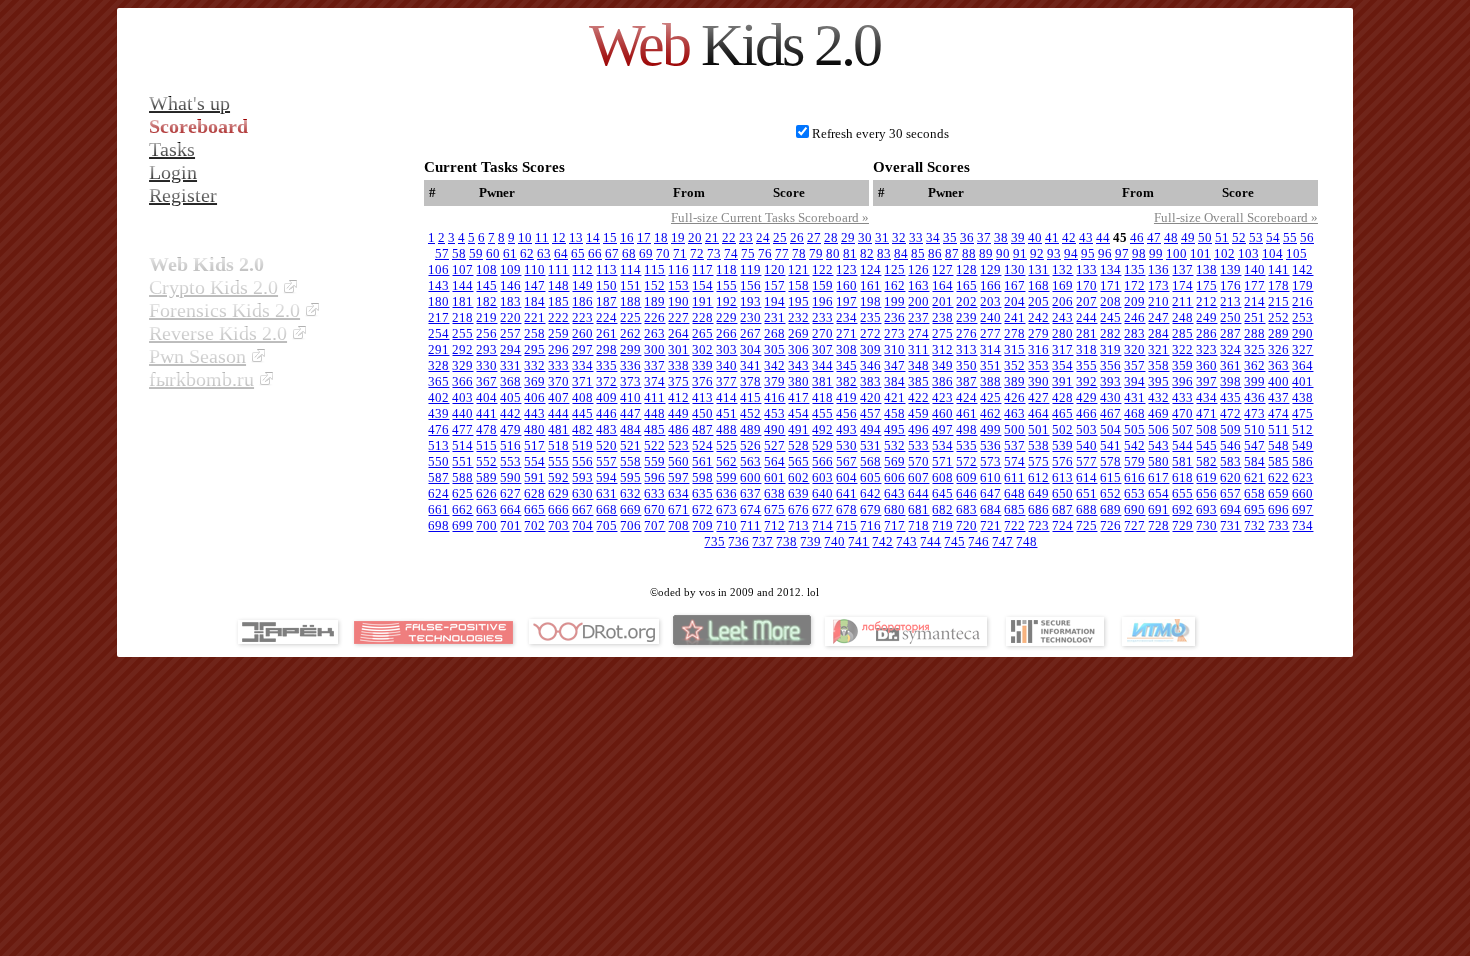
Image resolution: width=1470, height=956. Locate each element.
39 (1018, 237)
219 (486, 317)
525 (726, 445)
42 (1069, 237)
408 (582, 397)
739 (810, 541)
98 (1139, 253)
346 (870, 365)
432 (1158, 397)
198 (870, 301)
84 (901, 253)
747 (1002, 541)
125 (894, 269)
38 (1001, 237)
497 (942, 429)
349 (942, 365)
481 (558, 429)
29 (848, 237)
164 (942, 285)
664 (510, 509)
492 (822, 429)
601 (774, 477)
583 (1230, 461)
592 (558, 477)
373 (630, 381)
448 (654, 413)
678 (846, 509)
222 (558, 317)
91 (1020, 253)
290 (1302, 333)
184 (534, 301)
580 (1158, 461)
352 (1014, 365)
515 (486, 445)
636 (726, 493)
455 (822, 413)
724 (1062, 525)
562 (726, 461)
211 (1182, 301)
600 (750, 477)
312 (942, 349)
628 (534, 493)
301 (678, 349)
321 (1158, 349)
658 (1254, 493)
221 (534, 317)
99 (1156, 253)
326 (1278, 349)
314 (990, 349)
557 (606, 461)
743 (906, 541)
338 (678, 365)
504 (1110, 429)
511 (1278, 429)
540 (1086, 445)
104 (1272, 253)
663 (486, 509)
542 (1134, 445)
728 (1158, 525)
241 (1014, 317)
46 (1137, 237)
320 (1134, 349)
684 (990, 509)
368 (510, 381)
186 (582, 301)
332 (534, 365)
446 (606, 413)
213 (1230, 301)
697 (1302, 509)
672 (702, 509)
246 (1134, 317)
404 (486, 397)
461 (966, 413)
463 (1014, 413)
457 (870, 413)
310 (894, 349)
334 (582, 365)
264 (678, 333)
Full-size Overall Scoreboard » (1236, 217)
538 (1038, 445)
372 (606, 381)
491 (798, 429)
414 (726, 397)
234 (846, 317)
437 (1278, 397)
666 (558, 509)
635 (702, 493)
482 (582, 429)
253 (1302, 317)
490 (774, 429)
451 (726, 413)
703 (558, 525)
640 (822, 493)
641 (846, 493)
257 (510, 333)
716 (870, 525)
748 (1026, 541)
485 (654, 429)
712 (774, 525)
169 (1062, 285)
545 (1206, 445)
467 (1110, 413)
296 (558, 349)
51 (1222, 237)
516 (510, 445)
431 (1134, 397)
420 (870, 397)
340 (726, 365)
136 (1158, 269)
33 (916, 237)
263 (654, 333)
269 (798, 333)
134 (1110, 269)
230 (750, 317)
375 (678, 381)
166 (990, 285)
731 (1230, 525)
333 (558, 365)
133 (1086, 269)
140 (1254, 269)
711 (750, 525)
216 (1302, 301)
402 (438, 397)
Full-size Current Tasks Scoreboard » (770, 217)
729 (1182, 525)
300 (654, 349)
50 (1205, 237)
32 (899, 237)
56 (1307, 237)
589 (486, 477)
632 (630, 493)
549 (1302, 445)
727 (1134, 525)
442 (510, 413)
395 (1158, 381)
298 (606, 349)
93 (1054, 253)
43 (1086, 237)
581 (1182, 461)
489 (750, 429)
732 (1254, 525)
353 (1038, 365)
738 (786, 541)
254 (438, 333)
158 (798, 285)
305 (774, 349)
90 (1003, 253)
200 (918, 301)
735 (714, 541)
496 (918, 429)
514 (462, 445)
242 (1038, 317)
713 (798, 525)
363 (1278, 365)
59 (476, 253)
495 (894, 429)
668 (606, 509)
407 (558, 397)
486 (678, 429)
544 (1182, 445)
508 (1206, 429)
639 (798, 493)
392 (1086, 381)
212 (1206, 301)
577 (1086, 461)
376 (702, 381)
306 (798, 349)
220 (510, 317)
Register (183, 195)
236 (894, 317)
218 (462, 317)
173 (1158, 285)
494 (870, 429)
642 (870, 493)
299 (630, 349)
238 (942, 317)
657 (1230, 493)
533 (918, 445)
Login (173, 172)
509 (1230, 429)
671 (678, 509)
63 (544, 253)
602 (798, 477)
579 (1134, 461)
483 (606, 429)
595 (630, 477)
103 (1248, 253)
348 (918, 365)
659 (1278, 493)
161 (870, 285)
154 (702, 285)
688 (1086, 509)
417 (798, 397)
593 (582, 477)
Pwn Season (197, 356)
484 (630, 429)
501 (1038, 429)
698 (438, 525)
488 (726, 429)
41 (1052, 237)
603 (822, 477)
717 (894, 525)
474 (1278, 413)
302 (702, 349)
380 (798, 381)
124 (870, 269)
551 (462, 461)
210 (1158, 301)
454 (798, 413)
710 (726, 525)
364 (1302, 365)
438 (1302, 397)
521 (630, 445)
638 (774, 493)
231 (774, 317)
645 (942, 493)
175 (1206, 285)
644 (918, 493)
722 (1014, 525)
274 (918, 333)
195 (798, 301)
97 (1122, 253)
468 (1134, 413)
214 (1254, 301)
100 (1176, 253)
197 (846, 301)
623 (1302, 477)
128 (966, 269)
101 (1200, 253)
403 (462, 397)
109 (510, 269)
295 (534, 349)
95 (1088, 253)
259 (558, 333)
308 (846, 349)
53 (1256, 237)
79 (816, 253)
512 (1302, 429)
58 (459, 253)
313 (966, 349)
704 (582, 525)
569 (894, 461)
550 (438, 461)
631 (606, 493)
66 (595, 253)
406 (534, 397)
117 (702, 269)
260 (582, 333)
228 (702, 317)
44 (1103, 237)
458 (894, 413)
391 (1062, 381)
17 (644, 237)
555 (558, 461)
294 (510, 349)
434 (1206, 397)
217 (438, 317)
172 (1134, 285)
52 (1239, 237)
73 (714, 253)
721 (990, 525)
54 (1273, 237)
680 (894, 509)
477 (462, 429)
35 (950, 237)
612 (1038, 477)
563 (750, 461)
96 (1105, 253)
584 (1254, 461)
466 (1086, 413)
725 (1086, 525)
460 (942, 413)
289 (1278, 333)
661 (438, 509)
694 (1230, 509)
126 (918, 269)
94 (1071, 253)
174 (1182, 285)
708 (678, 525)
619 (1206, 477)
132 (1062, 269)
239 (966, 317)
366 (462, 381)
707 (654, 525)
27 (814, 237)
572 (966, 461)
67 (612, 253)
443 (534, 413)
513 (438, 445)
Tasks (172, 149)
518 (558, 445)
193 (750, 301)
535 (966, 445)
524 (702, 445)
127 (942, 269)
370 (558, 381)
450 (702, 413)
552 (486, 461)
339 (702, 365)
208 (1110, 301)
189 (654, 301)
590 (510, 477)
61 (510, 253)
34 (933, 237)
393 (1110, 381)
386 (942, 381)
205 (1038, 301)
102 (1224, 253)
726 (1110, 525)
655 (1182, 493)
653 (1134, 493)
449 (678, 413)
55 (1290, 237)
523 (678, 445)
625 (462, 493)
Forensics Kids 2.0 (224, 310)
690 (1134, 509)
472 (1230, 413)
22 (729, 237)
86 (935, 253)
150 (606, 285)
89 (986, 253)
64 (561, 253)
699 (462, 525)
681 (918, 509)
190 (678, 301)
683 (966, 509)
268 (774, 333)
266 (726, 333)
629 (558, 493)
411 (654, 397)
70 (663, 253)
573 (990, 461)
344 (822, 365)
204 (1014, 301)
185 (558, 301)
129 (990, 269)
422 (918, 397)
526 (750, 445)
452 (750, 413)
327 (1302, 349)
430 (1110, 397)
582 (1206, 461)
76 (765, 253)
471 (1206, 413)
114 (630, 269)
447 (630, 413)
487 (702, 429)
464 (1038, 413)
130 (1014, 269)
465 (1062, 413)
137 (1182, 269)
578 (1110, 461)
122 (822, 269)
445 (582, 413)
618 (1182, 477)
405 (510, 397)
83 (884, 253)
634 (678, 493)
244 (1086, 317)
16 (627, 237)
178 (1278, 285)
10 (525, 237)
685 (1014, 509)
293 (486, 349)
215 (1278, 301)
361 (1230, 365)
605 (870, 477)
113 (606, 269)
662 (462, 509)
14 (593, 237)
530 (846, 445)
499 (990, 429)
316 (1038, 349)
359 (1182, 365)
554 (534, 461)
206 (1062, 301)
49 (1188, 237)
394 (1134, 381)
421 (894, 397)
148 (558, 285)
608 (942, 477)
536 (990, 445)
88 (969, 253)
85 (918, 253)
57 (442, 253)
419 (846, 397)
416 (774, 397)
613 (1062, 477)
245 (1110, 317)
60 (493, 253)
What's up (189, 103)
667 (582, 509)
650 (1062, 493)
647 (990, 493)
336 (630, 365)
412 (678, 397)
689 (1110, 509)
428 (1062, 397)
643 (894, 493)
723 (1038, 525)
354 (1062, 365)
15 (610, 237)
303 (726, 349)
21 (712, 237)
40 (1035, 237)
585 (1278, 461)
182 (486, 301)
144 (462, 285)
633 (654, 493)
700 (486, 525)
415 (750, 397)
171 (1110, 285)
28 (831, 237)
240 (990, 317)
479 (510, 429)
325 (1254, 349)
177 (1254, 285)
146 (510, 285)
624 (438, 493)
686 (1038, 509)
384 (894, 381)
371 (582, 381)
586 (1302, 461)
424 (966, 397)
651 (1086, 493)
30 (865, 237)
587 (438, 477)
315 (1014, 349)
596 (654, 477)
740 (834, 541)
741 (858, 541)
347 (894, 365)
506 (1158, 429)
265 (702, 333)
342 (774, 365)
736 (738, 541)
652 (1110, 493)
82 (867, 253)
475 (1302, 413)
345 (846, 365)
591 (534, 477)
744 (930, 541)
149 (582, 285)
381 (822, 381)
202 (966, 301)
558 (630, 461)
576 (1062, 461)
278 (1014, 333)
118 (726, 269)
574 (1014, 461)
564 (774, 461)
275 (942, 333)
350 (966, 365)
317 (1062, 349)
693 (1206, 509)
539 (1062, 445)
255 (462, 333)
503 (1086, 429)
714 (822, 525)
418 (822, 397)
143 (438, 285)
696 (1278, 509)
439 (438, 413)
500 (1014, 429)
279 (1038, 333)
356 (1110, 365)
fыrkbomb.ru (201, 379)
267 (750, 333)
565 (798, 461)
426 (1014, 397)
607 (918, 477)
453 (774, 413)
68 (629, 253)
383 (870, 381)
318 (1086, 349)
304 (750, 349)
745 (954, 541)
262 (630, 333)
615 (1110, 477)
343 (798, 365)
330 (486, 365)
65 (578, 253)
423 (942, 397)
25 (780, 237)
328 (438, 365)
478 (486, 429)
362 (1254, 365)
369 (534, 381)
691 (1158, 509)
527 (774, 445)
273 (894, 333)
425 (990, 397)
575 (1038, 461)
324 (1230, 349)
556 (582, 461)
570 (918, 461)
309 (870, 349)
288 (1254, 333)
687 (1062, 509)
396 (1182, 381)
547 (1254, 445)
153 (678, 285)
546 (1230, 445)
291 (438, 349)
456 (846, 413)
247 (1158, 317)
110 (534, 269)
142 (1302, 269)
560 (678, 461)
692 (1182, 509)
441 (486, 413)
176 (1230, 285)
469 (1158, 413)
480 (534, 429)
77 (782, 253)
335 (606, 365)
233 (822, 317)
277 (990, 333)
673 (726, 509)
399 (1254, 381)
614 (1086, 477)
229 (726, 317)
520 (606, 445)
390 (1038, 381)
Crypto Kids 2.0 (213, 287)
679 (870, 509)
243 (1062, 317)
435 (1230, 397)
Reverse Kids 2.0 (218, 333)
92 (1037, 253)
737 (762, 541)
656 (1206, 493)
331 (510, 365)
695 (1254, 509)
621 (1254, 477)
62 (527, 253)
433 (1182, 397)
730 (1206, 525)
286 (1206, 333)
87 (952, 253)
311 (918, 349)
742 (882, 541)
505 (1134, 429)
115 (654, 269)
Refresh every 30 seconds (880, 133)
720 (966, 525)
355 (1086, 365)
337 (654, 365)
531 (870, 445)
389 (1014, 381)
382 (846, 381)
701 (510, 525)
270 (822, 333)
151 (630, 285)
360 (1206, 365)
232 (798, 317)
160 (846, 285)
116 (678, 269)
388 (990, 381)
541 (1110, 445)
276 (966, 333)
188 (630, 301)
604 (846, 477)
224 (606, 317)
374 (654, 381)
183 (510, 301)
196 (822, 301)
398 (1230, 381)
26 (797, 237)
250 (1230, 317)
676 (798, 509)
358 (1158, 365)
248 (1182, 317)
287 (1230, 333)
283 (1134, 333)
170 (1086, 285)
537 (1014, 445)
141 (1278, 269)
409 (606, 397)
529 (822, 445)
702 (534, 525)
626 (486, 493)
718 (918, 525)
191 (702, 301)
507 (1182, 429)
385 (918, 381)
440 (462, 413)
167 (1014, 285)
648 (1014, 493)
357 (1134, 365)
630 (582, 493)
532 (894, 445)
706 (630, 525)
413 (702, 397)
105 (1296, 253)
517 (534, 445)
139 (1230, 269)
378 (750, 381)
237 (918, 317)
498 (966, 429)
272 (870, 333)
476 (438, 429)
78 (799, 253)
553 (510, 461)
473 (1254, 413)
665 (534, 509)
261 (606, 333)
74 (731, 253)
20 (695, 237)
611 (1014, 477)
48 (1171, 237)
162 (894, 285)
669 (630, 509)
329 (462, 365)
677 (822, 509)
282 (1110, 333)
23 (746, 237)
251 (1254, 317)
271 (846, 333)
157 (774, 285)
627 (510, 493)
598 (702, 477)
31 (882, 237)
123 (846, 269)
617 (1158, 477)
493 (846, 429)
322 (1182, 349)
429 (1086, 397)
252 (1278, 317)
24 (763, 237)
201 (942, 301)
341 (750, 365)
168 (1038, 285)
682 (942, 509)
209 (1134, 301)
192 (726, 301)
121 (798, 269)
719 (942, 525)
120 (774, 269)
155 (726, 285)
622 (1278, 477)
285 (1182, 333)
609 (966, 477)
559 (654, 461)
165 (966, 285)
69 (646, 253)
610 (990, 477)
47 (1154, 237)
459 (918, 413)
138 (1206, 269)
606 (894, 477)
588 (462, 477)
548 (1278, 445)
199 (894, 301)
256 (486, 333)
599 (726, 477)
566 (822, 461)
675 (774, 509)
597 (678, 477)
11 (542, 237)
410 (630, 397)
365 (438, 381)
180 (438, 301)
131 (1038, 269)
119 (750, 269)
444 (558, 413)
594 (606, 477)
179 (1302, 285)
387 (966, 381)
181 (462, 301)
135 (1134, 269)
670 (654, 509)
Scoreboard (198, 126)
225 (630, 317)
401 (1302, 381)
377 (726, 381)
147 (534, 285)
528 (798, 445)
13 (576, 237)
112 (582, 269)
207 (1086, 301)
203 (990, 301)
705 (606, 525)
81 (850, 253)
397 (1206, 381)
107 (462, 269)
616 (1134, 477)
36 (967, 237)
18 (661, 237)
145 (486, 285)
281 (1086, 333)
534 (942, 445)
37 (984, 237)
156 (750, 285)
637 (750, 493)
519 (582, 445)
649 (1038, 493)
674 (750, 509)
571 (942, 461)
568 (870, 461)
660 (1302, 493)
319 (1110, 349)
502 (1062, 429)
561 (702, 461)
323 (1206, 349)
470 (1182, 413)
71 (680, 253)
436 (1254, 397)
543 (1158, 445)
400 (1278, 381)
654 (1158, 493)
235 (870, 317)
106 (438, 269)
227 (678, 317)
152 (654, 285)
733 (1278, 525)
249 (1206, 317)
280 (1062, 333)
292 (462, 349)
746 (978, 541)
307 (822, 349)
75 (748, 253)
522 (654, 445)
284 (1158, 333)
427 (1038, 397)
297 (582, 349)
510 (1254, 429)
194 (774, 301)
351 (990, 365)
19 (678, 237)
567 (846, 461)
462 (990, 413)
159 (822, 285)
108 (486, 269)
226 (654, 317)
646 (966, 493)
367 (486, 381)
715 (846, 525)
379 (774, 381)
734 (1302, 525)
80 (833, 253)
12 (559, 237)
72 (697, 253)
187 (606, 301)
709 (702, 525)
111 (558, 269)
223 (582, 317)
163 (918, 285)
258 (534, 333)
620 (1230, 477)
